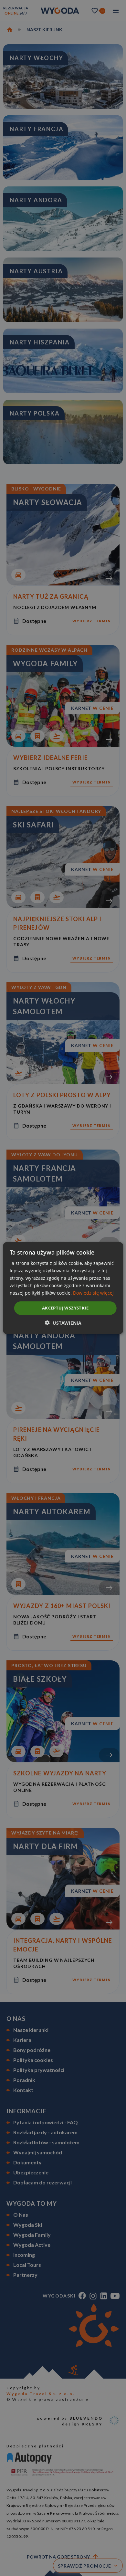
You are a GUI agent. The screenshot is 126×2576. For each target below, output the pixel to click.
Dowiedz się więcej (93, 1293)
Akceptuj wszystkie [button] (65, 1308)
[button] (63, 1323)
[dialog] (63, 1288)
